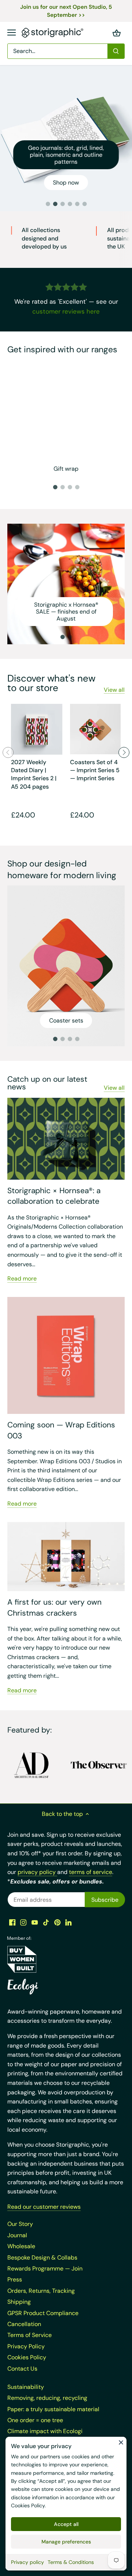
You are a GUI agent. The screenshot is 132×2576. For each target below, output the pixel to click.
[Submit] (116, 51)
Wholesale (21, 2246)
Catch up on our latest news (47, 1083)
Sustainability (26, 2387)
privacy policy (37, 1872)
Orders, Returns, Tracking (41, 2291)
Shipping (19, 2302)
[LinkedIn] (68, 1922)
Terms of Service (30, 2335)
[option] (66, 138)
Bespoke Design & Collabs (42, 2258)
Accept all (66, 2524)
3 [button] (62, 204)
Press (15, 2279)
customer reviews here (66, 311)
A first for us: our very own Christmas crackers (54, 1607)
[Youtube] (35, 1922)
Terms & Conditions (71, 2562)
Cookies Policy (28, 2505)
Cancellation (24, 2324)
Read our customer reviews (44, 2207)
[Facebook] (12, 1922)
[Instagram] (23, 1922)
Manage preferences (66, 2542)
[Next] (124, 752)
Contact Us (22, 2369)
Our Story (20, 2224)
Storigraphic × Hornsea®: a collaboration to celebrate (54, 1196)
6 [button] (84, 204)
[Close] (121, 2442)
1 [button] (48, 204)
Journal (17, 2235)
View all (114, 690)
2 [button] (55, 204)
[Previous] (8, 752)
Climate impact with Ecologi (45, 2431)
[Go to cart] (117, 33)
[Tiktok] (46, 1922)
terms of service (91, 1872)
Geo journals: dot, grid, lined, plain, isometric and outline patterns (66, 155)
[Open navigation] (12, 33)
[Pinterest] (57, 1922)
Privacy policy (27, 2562)
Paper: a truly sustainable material (53, 2409)
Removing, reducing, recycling (47, 2398)
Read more (22, 1278)
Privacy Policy (26, 2346)
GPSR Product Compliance (43, 2313)
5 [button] (77, 204)
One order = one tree (35, 2420)
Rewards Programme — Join (45, 2268)
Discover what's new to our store (51, 683)
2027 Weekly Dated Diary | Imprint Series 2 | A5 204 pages (34, 774)
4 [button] (70, 204)
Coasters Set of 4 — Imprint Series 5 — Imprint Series (95, 770)
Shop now (66, 183)
